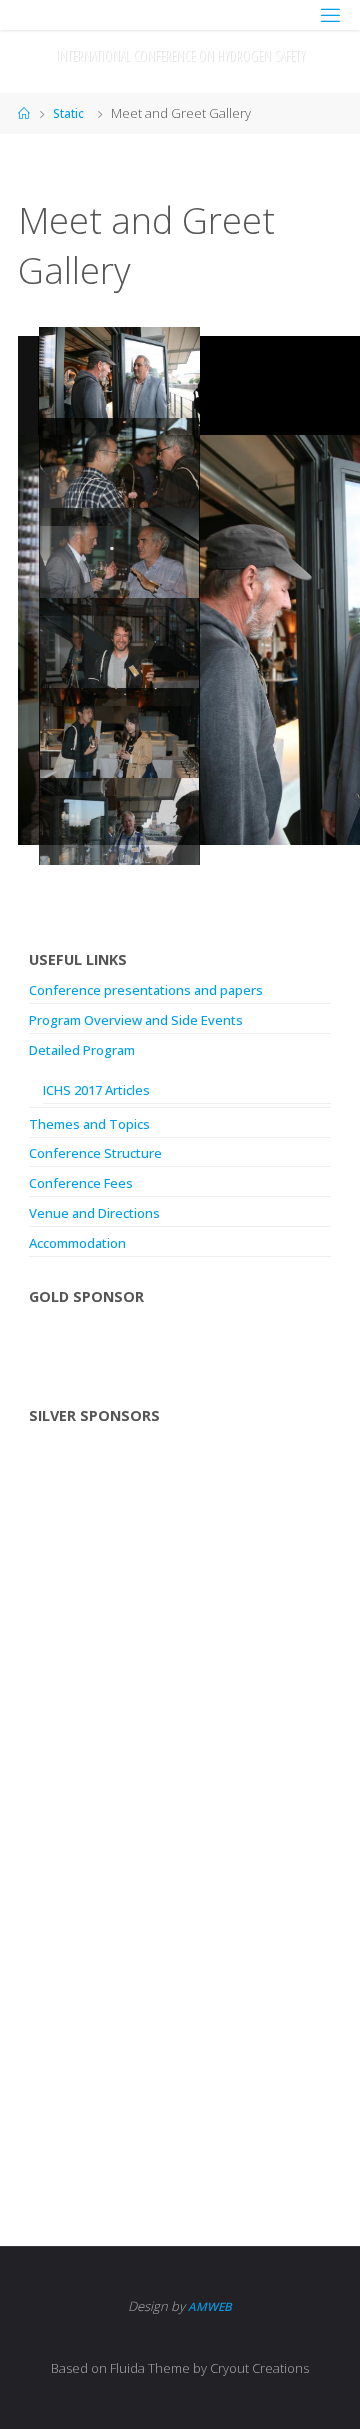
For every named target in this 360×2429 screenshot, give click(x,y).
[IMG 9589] (119, 831)
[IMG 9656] (119, 471)
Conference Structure (95, 1153)
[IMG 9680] (119, 741)
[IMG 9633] (119, 380)
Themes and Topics (89, 1124)
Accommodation (77, 1243)
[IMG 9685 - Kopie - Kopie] (119, 651)
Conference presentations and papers (146, 990)
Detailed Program (82, 1050)
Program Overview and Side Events (136, 1020)
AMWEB (210, 2306)
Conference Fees (81, 1183)
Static (68, 113)
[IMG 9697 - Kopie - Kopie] (119, 561)
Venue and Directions (94, 1213)
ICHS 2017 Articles (96, 1090)
